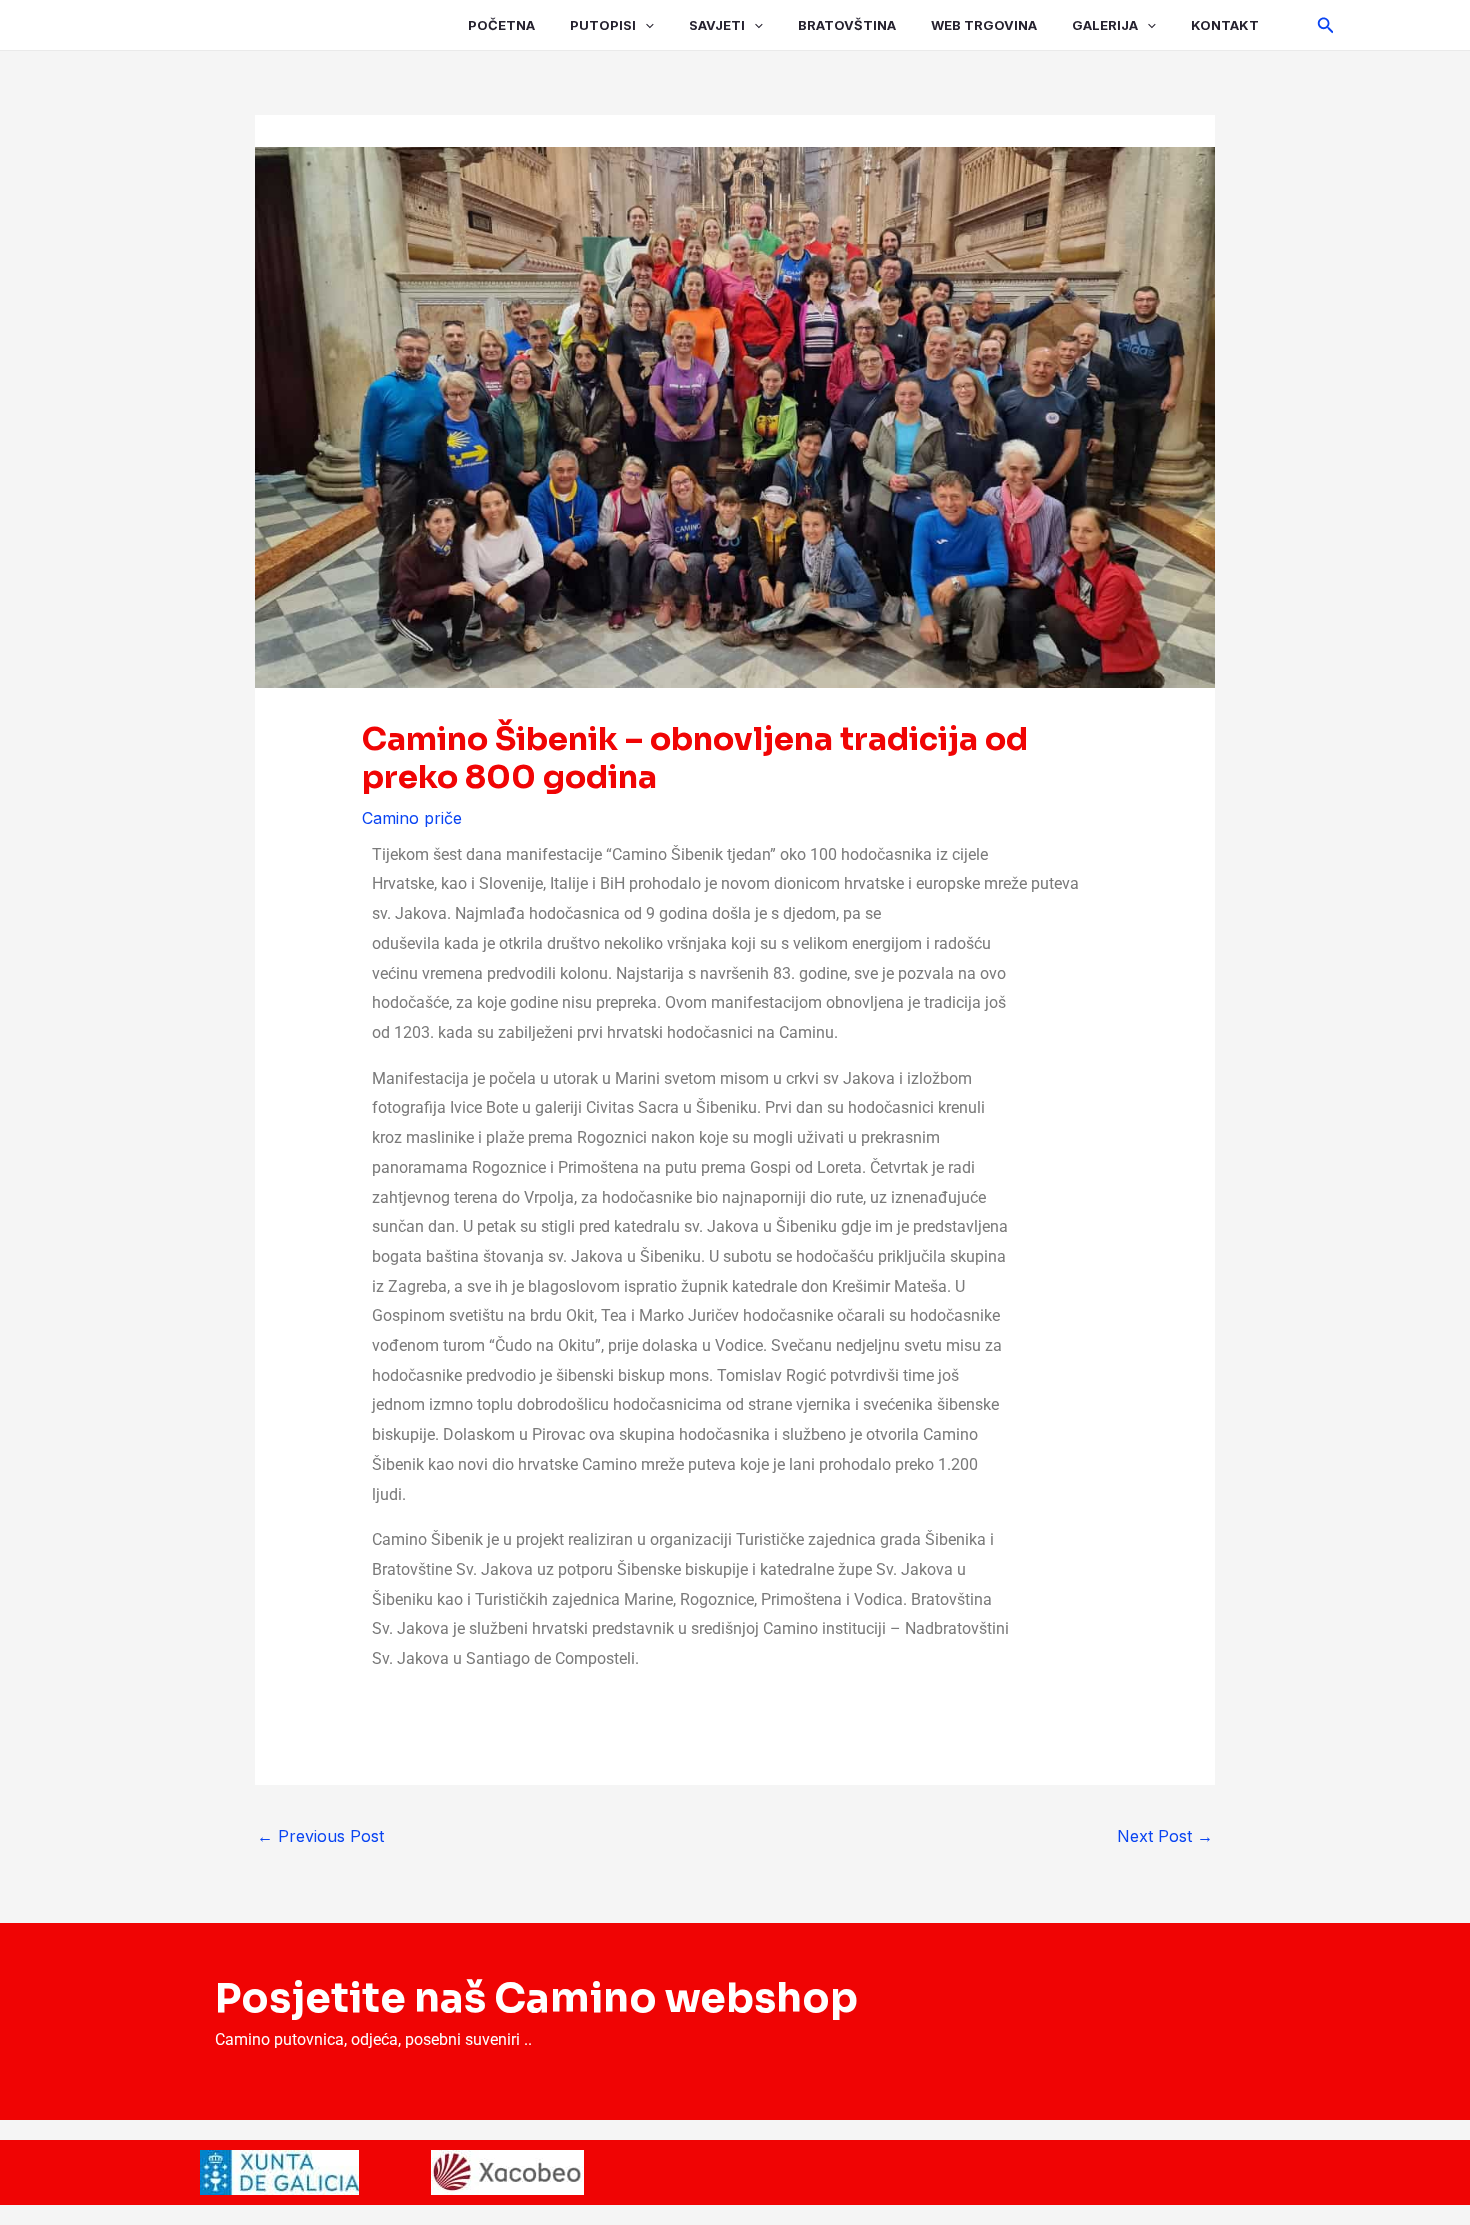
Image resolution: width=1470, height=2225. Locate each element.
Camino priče (412, 818)
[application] (645, 25)
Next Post (1165, 1836)
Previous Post (320, 1836)
